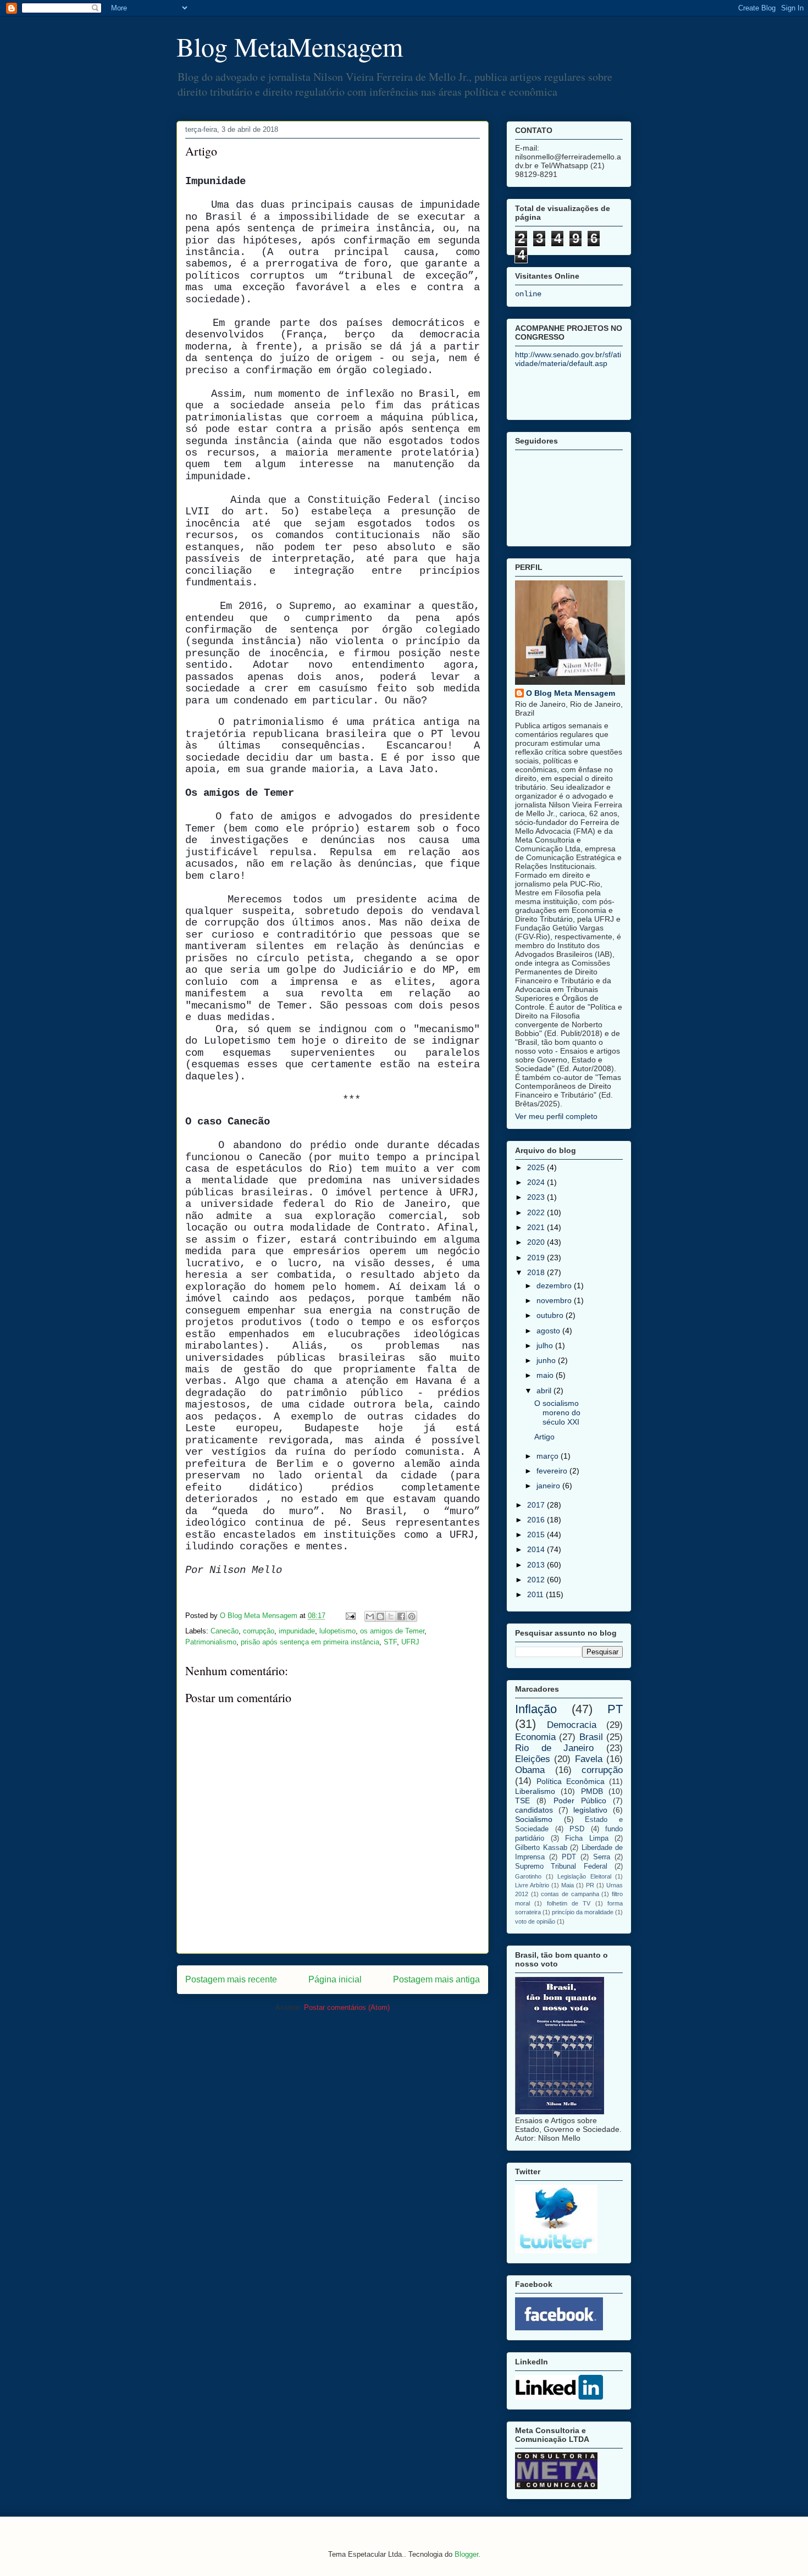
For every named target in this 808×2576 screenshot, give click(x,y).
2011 (536, 1594)
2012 (537, 1580)
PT (615, 1709)
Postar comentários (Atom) (347, 2007)
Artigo (544, 1437)
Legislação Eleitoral (584, 1876)
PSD (577, 1829)
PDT (569, 1857)
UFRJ (410, 1642)
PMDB (592, 1791)
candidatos (534, 1810)
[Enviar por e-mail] (370, 1616)
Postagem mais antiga (436, 1979)
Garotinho (528, 1876)
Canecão (225, 1631)
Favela (589, 1759)
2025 (537, 1167)
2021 (537, 1227)
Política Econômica (571, 1781)
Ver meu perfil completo (556, 1116)
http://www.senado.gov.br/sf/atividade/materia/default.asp (568, 359)
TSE (522, 1801)
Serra (602, 1857)
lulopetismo (337, 1631)
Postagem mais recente (231, 1979)
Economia (535, 1737)
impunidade (297, 1631)
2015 (537, 1534)
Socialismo (534, 1819)
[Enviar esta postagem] (350, 1616)
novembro (555, 1300)
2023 (537, 1197)
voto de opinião (535, 1921)
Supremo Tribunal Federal (561, 1866)
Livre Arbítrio (532, 1885)
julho (546, 1345)
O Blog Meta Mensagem (571, 693)
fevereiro (553, 1471)
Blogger (466, 2554)
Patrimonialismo (211, 1642)
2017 (537, 1505)
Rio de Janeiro (554, 1748)
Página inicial (335, 1979)
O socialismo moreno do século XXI (557, 1412)
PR (590, 1885)
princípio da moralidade (583, 1912)
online (528, 294)
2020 (537, 1242)
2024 (537, 1182)
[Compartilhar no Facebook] (401, 1616)
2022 (537, 1212)
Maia (568, 1885)
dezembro (555, 1286)
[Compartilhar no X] (391, 1616)
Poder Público (580, 1801)
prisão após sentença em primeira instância (310, 1642)
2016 (537, 1520)
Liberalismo (535, 1791)
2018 (537, 1272)
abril (545, 1391)
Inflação (536, 1709)
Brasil (591, 1737)
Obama (530, 1770)
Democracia (572, 1725)
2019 (537, 1257)
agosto (549, 1331)
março (549, 1456)
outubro (551, 1315)
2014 (537, 1549)
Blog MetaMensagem (290, 46)
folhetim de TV (569, 1903)
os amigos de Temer (392, 1631)
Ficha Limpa (587, 1838)
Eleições (533, 1759)
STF (390, 1642)
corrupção (259, 1631)
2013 (537, 1565)
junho (547, 1360)
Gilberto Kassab (541, 1848)
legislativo (590, 1810)
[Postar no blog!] (380, 1616)
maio (546, 1375)
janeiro (549, 1486)
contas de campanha (570, 1894)
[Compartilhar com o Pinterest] (412, 1616)
